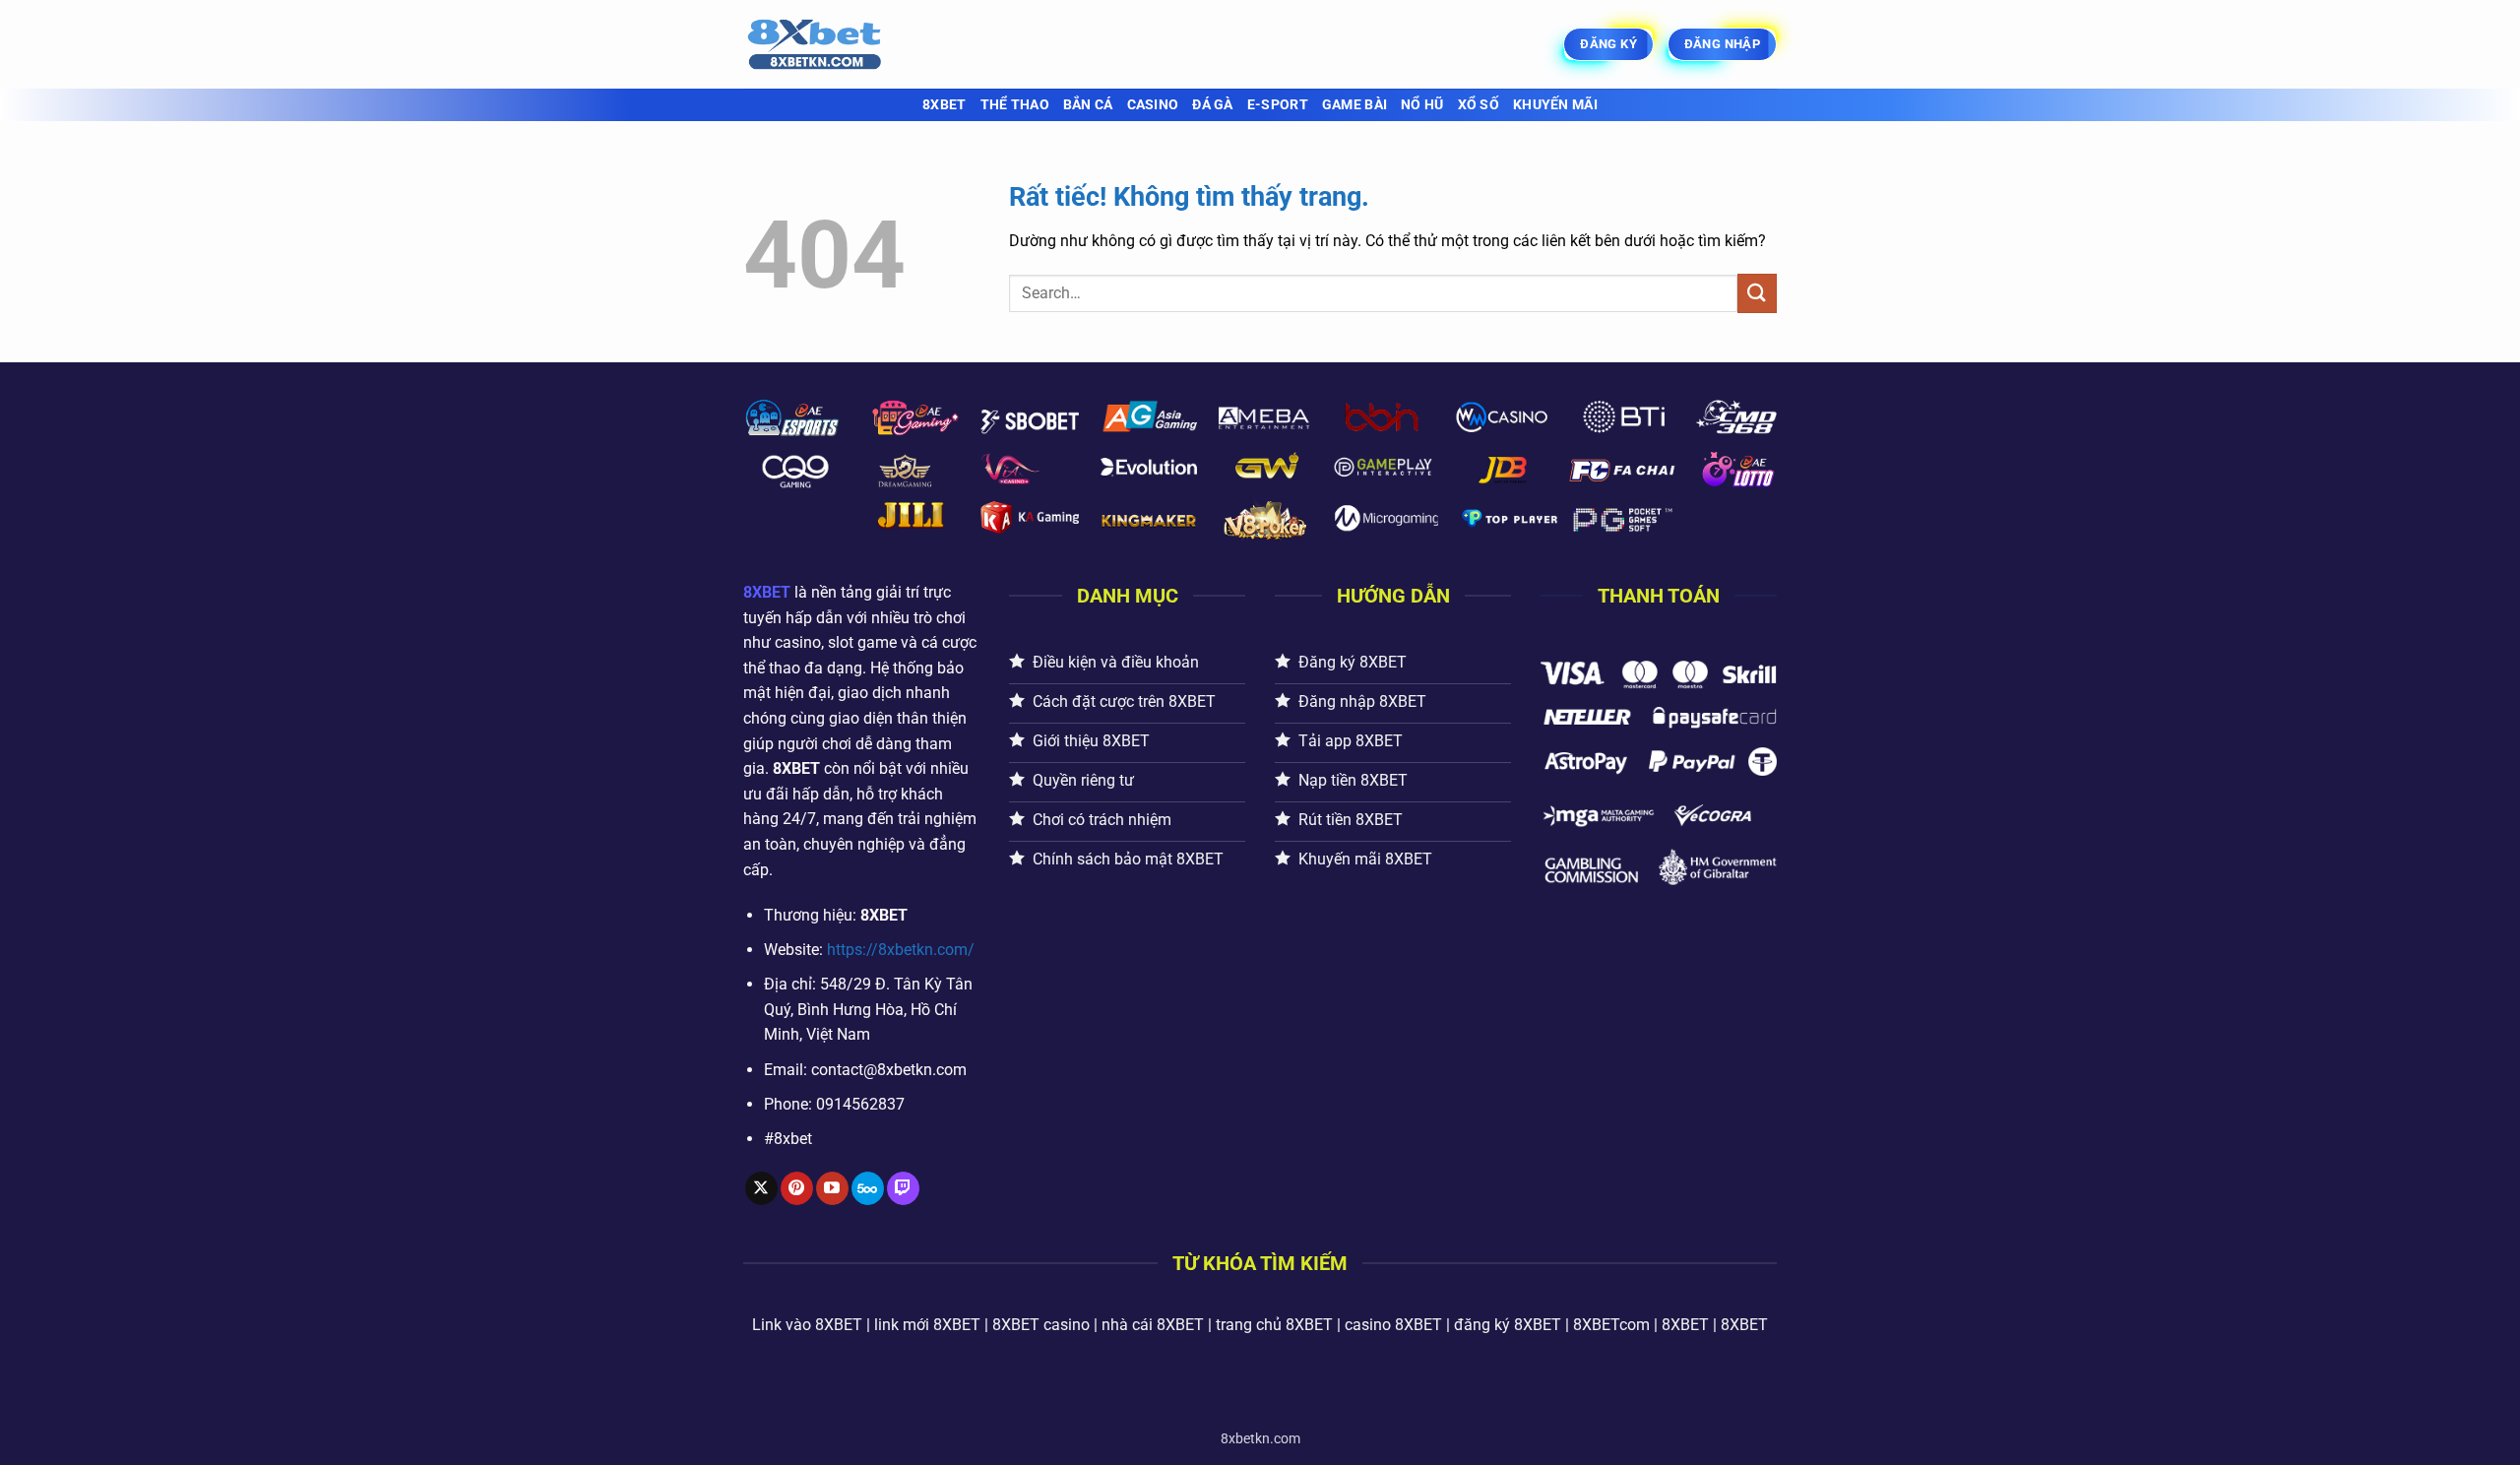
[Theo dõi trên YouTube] (832, 1188)
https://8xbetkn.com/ (901, 950)
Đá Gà (1212, 105)
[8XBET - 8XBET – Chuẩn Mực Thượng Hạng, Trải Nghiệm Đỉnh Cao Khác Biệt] (842, 44)
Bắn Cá (1088, 105)
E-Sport (1278, 105)
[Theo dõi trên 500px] (868, 1188)
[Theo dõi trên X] (761, 1188)
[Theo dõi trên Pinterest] (797, 1188)
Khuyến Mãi (1555, 105)
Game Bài (1354, 105)
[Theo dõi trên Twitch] (903, 1188)
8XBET (944, 105)
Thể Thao (1015, 105)
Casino (1153, 105)
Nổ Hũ (1422, 105)
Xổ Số (1479, 105)
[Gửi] (1757, 293)
